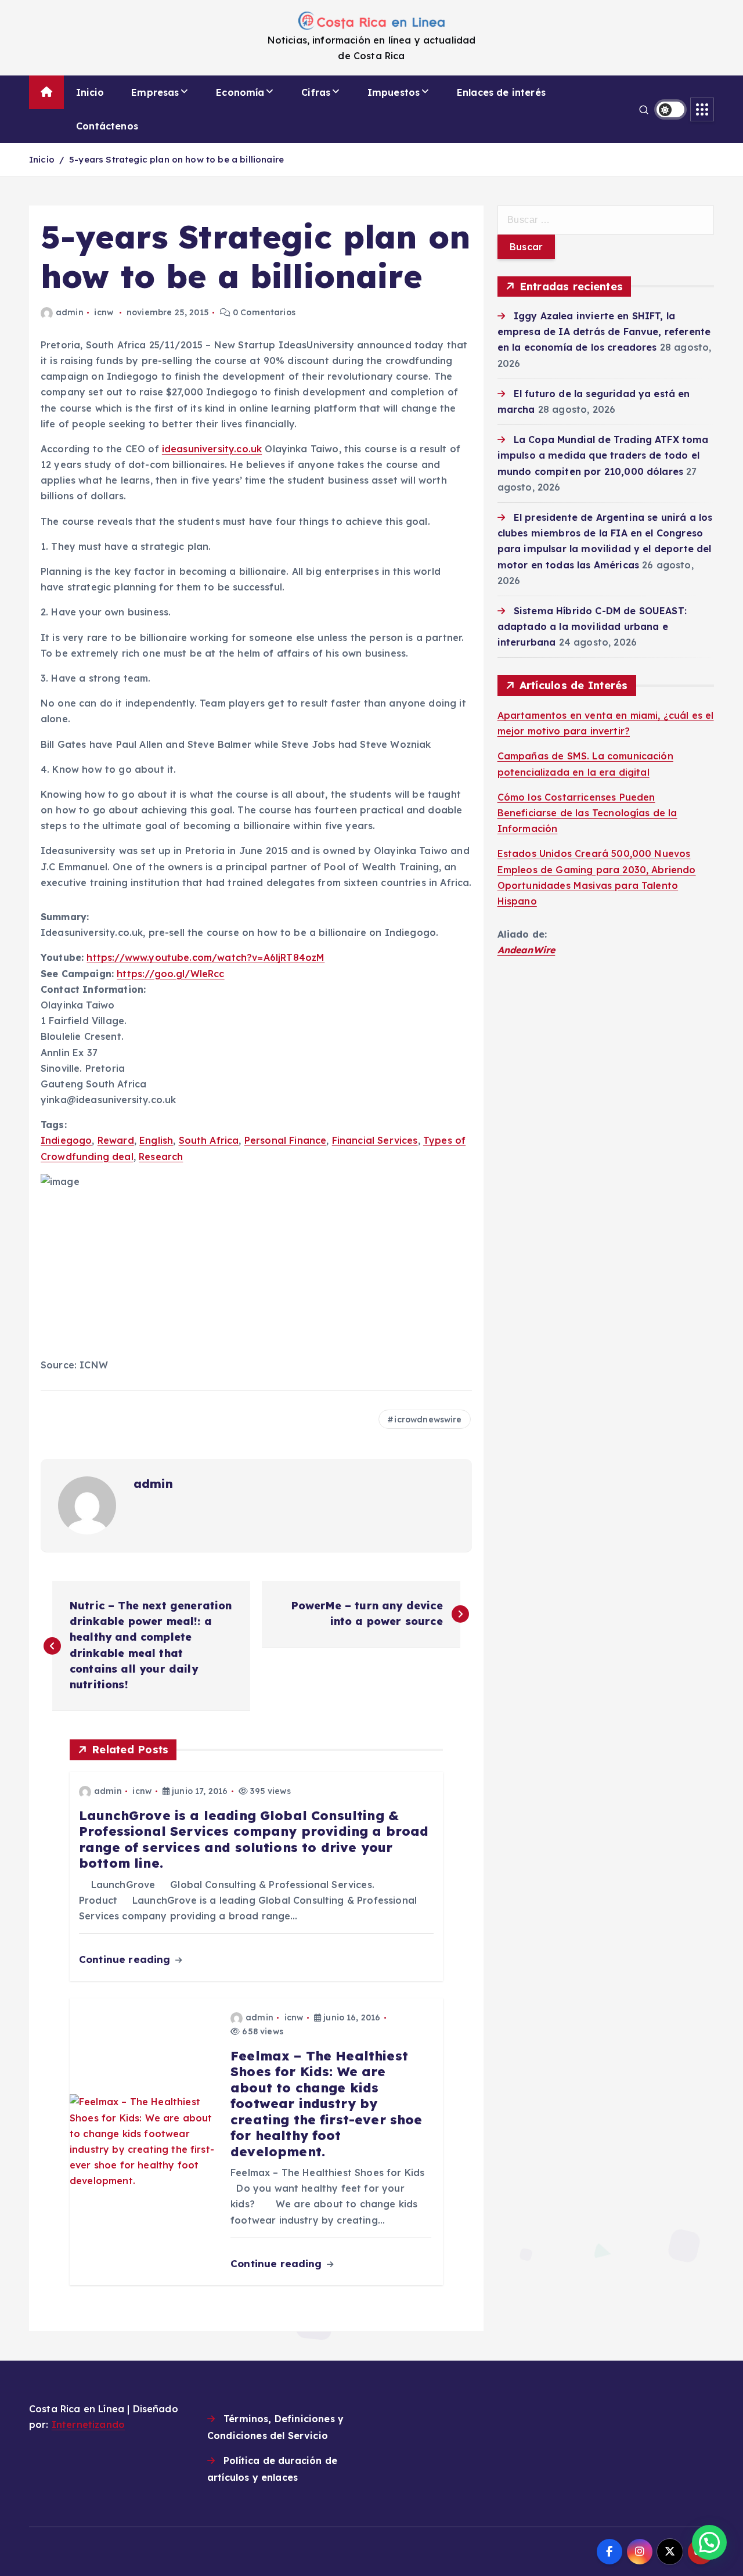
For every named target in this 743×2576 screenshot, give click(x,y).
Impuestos (394, 92)
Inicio (90, 92)
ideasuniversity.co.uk (212, 449)
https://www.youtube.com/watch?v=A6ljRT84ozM (205, 957)
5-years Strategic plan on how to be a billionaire (176, 159)
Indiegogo (66, 1140)
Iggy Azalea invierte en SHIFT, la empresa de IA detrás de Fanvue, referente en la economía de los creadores (604, 332)
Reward (116, 1140)
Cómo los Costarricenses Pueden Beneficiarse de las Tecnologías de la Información (587, 813)
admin (70, 312)
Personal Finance (286, 1140)
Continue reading (126, 1959)
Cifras (316, 92)
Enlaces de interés (501, 92)
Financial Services (375, 1140)
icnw (104, 312)
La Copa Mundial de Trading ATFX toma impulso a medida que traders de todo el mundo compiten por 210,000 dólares (603, 455)
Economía (240, 92)
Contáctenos (107, 126)
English (156, 1140)
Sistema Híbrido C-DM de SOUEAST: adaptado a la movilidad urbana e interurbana (592, 626)
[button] (709, 2542)
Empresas (155, 92)
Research (161, 1157)
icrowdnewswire (428, 1419)
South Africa (209, 1140)
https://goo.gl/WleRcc (170, 974)
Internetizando (88, 2424)
